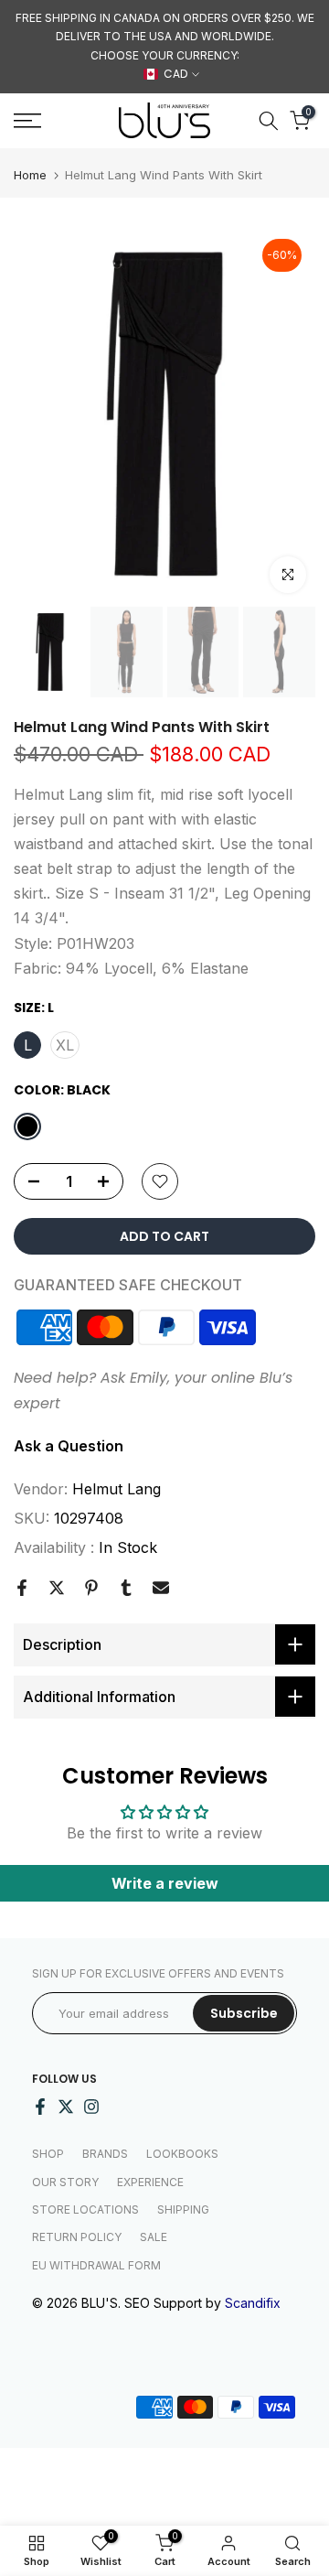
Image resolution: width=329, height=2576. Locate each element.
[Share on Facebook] (22, 1588)
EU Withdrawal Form (96, 2265)
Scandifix (253, 2303)
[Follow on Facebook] (40, 2107)
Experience (150, 2182)
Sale (154, 2237)
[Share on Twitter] (57, 1588)
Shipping (183, 2210)
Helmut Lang (117, 1489)
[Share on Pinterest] (91, 1588)
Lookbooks (182, 2154)
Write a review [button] (165, 1883)
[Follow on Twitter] (66, 2107)
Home (30, 175)
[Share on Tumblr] (126, 1588)
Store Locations (85, 2210)
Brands (105, 2154)
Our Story (65, 2182)
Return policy (77, 2237)
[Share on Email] (161, 1588)
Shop (48, 2154)
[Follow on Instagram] (91, 2107)
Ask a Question (69, 1446)
